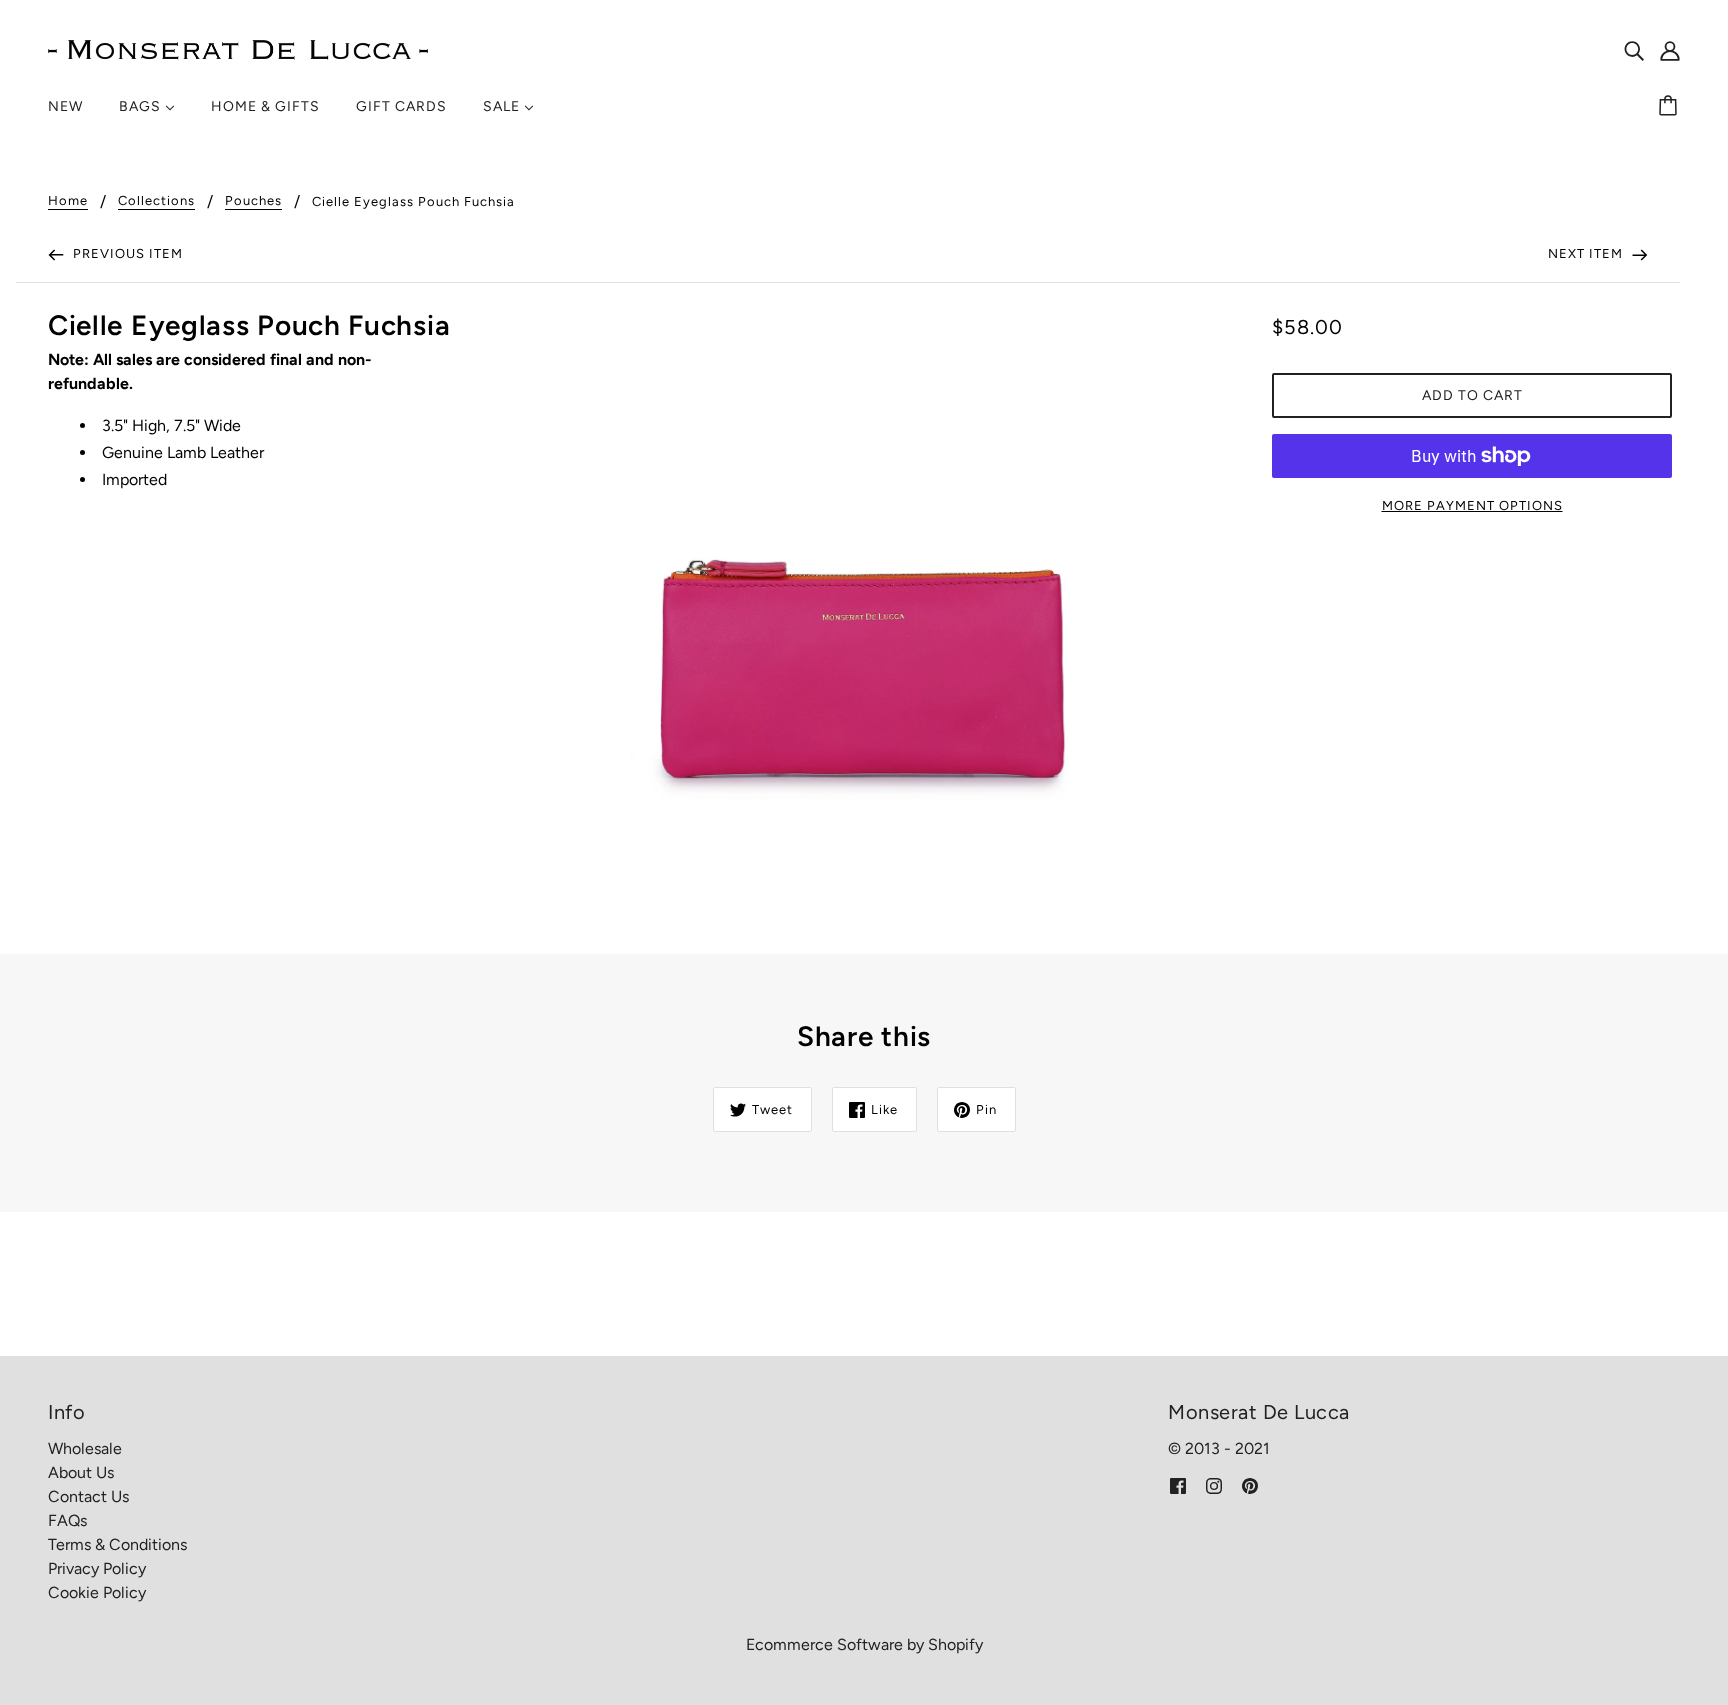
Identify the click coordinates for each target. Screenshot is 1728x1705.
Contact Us (88, 1496)
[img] (1634, 50)
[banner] (238, 48)
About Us (81, 1472)
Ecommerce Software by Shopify (864, 1644)
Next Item (1587, 253)
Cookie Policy (97, 1592)
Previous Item (126, 253)
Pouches (253, 201)
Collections (156, 201)
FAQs (67, 1520)
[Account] (1670, 50)
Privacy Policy (97, 1568)
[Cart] (1671, 107)
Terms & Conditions (117, 1544)
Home (68, 201)
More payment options (1472, 505)
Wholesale (85, 1448)
